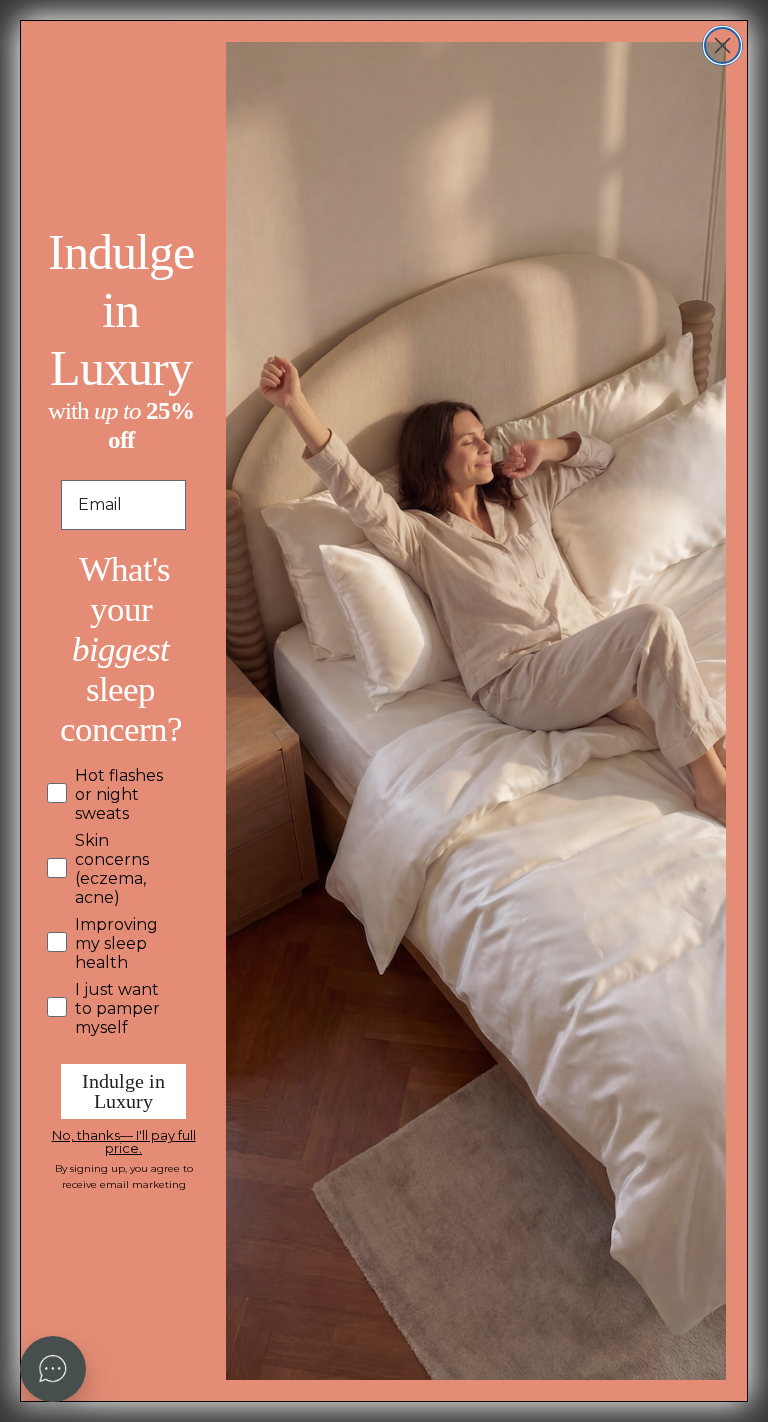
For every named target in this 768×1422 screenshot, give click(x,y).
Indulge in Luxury (123, 1091)
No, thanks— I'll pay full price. (124, 1139)
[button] (53, 1369)
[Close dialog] (722, 45)
